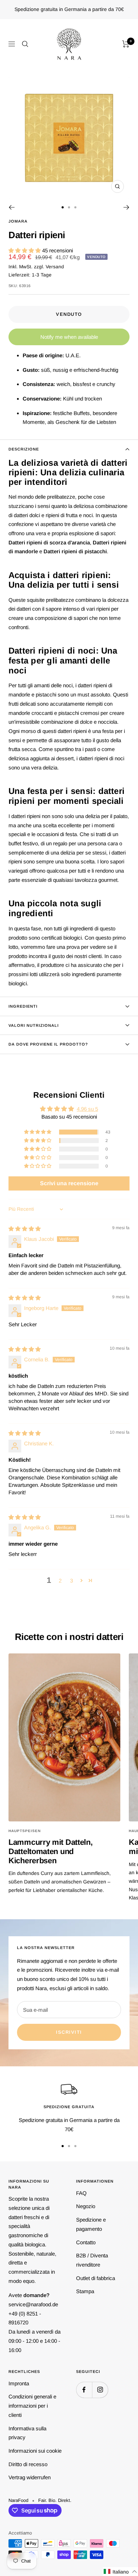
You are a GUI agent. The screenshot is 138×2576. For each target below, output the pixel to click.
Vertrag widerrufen (30, 2477)
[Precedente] (11, 207)
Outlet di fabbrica (96, 2278)
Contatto (86, 2242)
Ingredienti (23, 1006)
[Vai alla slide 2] (69, 207)
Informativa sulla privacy (27, 2433)
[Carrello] (126, 44)
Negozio (86, 2206)
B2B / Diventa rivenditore (92, 2260)
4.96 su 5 (87, 1109)
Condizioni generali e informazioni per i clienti (32, 2406)
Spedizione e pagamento (91, 2224)
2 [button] (60, 1581)
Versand (55, 267)
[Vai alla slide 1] (63, 207)
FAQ (81, 2193)
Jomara (18, 221)
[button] (25, 250)
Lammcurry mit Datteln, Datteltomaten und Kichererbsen (50, 1851)
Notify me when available (69, 337)
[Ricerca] (25, 44)
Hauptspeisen (25, 1831)
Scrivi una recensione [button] (69, 1183)
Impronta (19, 2383)
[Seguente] (126, 207)
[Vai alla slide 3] (75, 207)
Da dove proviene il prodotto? (48, 1044)
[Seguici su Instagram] (100, 2390)
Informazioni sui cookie (35, 2451)
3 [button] (71, 1581)
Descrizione (24, 449)
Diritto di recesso (28, 2464)
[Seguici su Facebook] (84, 2390)
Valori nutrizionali (34, 1025)
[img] (25, 1229)
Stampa (85, 2291)
